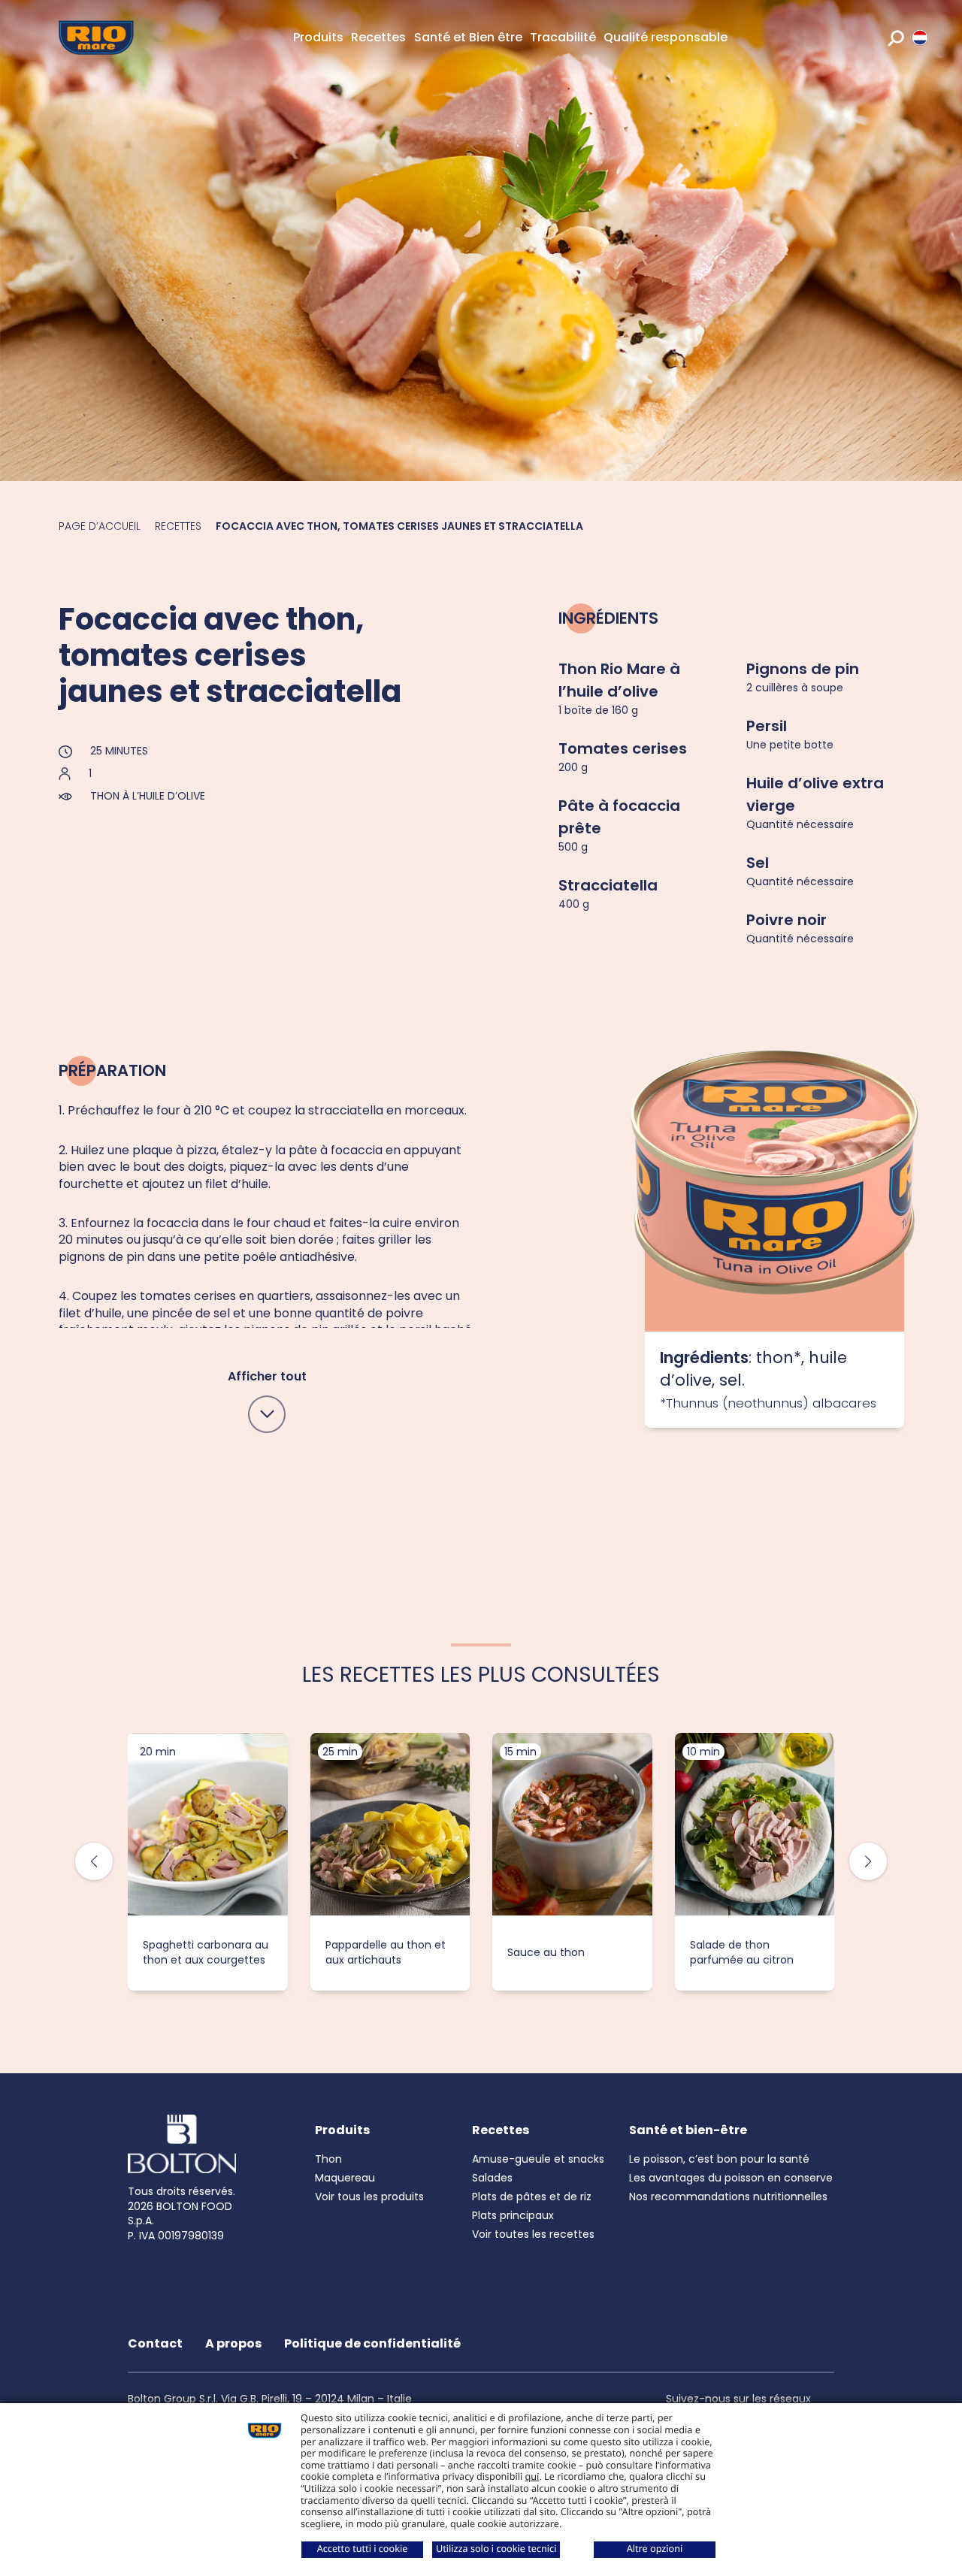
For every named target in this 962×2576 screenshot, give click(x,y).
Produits (318, 37)
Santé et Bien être (468, 37)
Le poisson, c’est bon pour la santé (719, 2159)
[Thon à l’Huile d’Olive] (774, 1264)
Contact (155, 2343)
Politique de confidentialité (372, 2343)
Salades (492, 2178)
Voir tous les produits (369, 2197)
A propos (233, 2343)
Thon (328, 2159)
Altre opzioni (655, 2548)
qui (532, 2476)
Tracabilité (563, 37)
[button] (868, 1861)
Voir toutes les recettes (533, 2234)
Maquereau (345, 2178)
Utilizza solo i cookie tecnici (496, 2548)
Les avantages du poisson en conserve (731, 2178)
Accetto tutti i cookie (363, 2548)
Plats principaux (513, 2215)
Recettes (378, 37)
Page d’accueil (100, 526)
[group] (208, 1862)
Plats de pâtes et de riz (532, 2197)
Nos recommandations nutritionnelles (728, 2197)
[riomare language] (920, 38)
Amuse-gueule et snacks (538, 2159)
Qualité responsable (666, 37)
